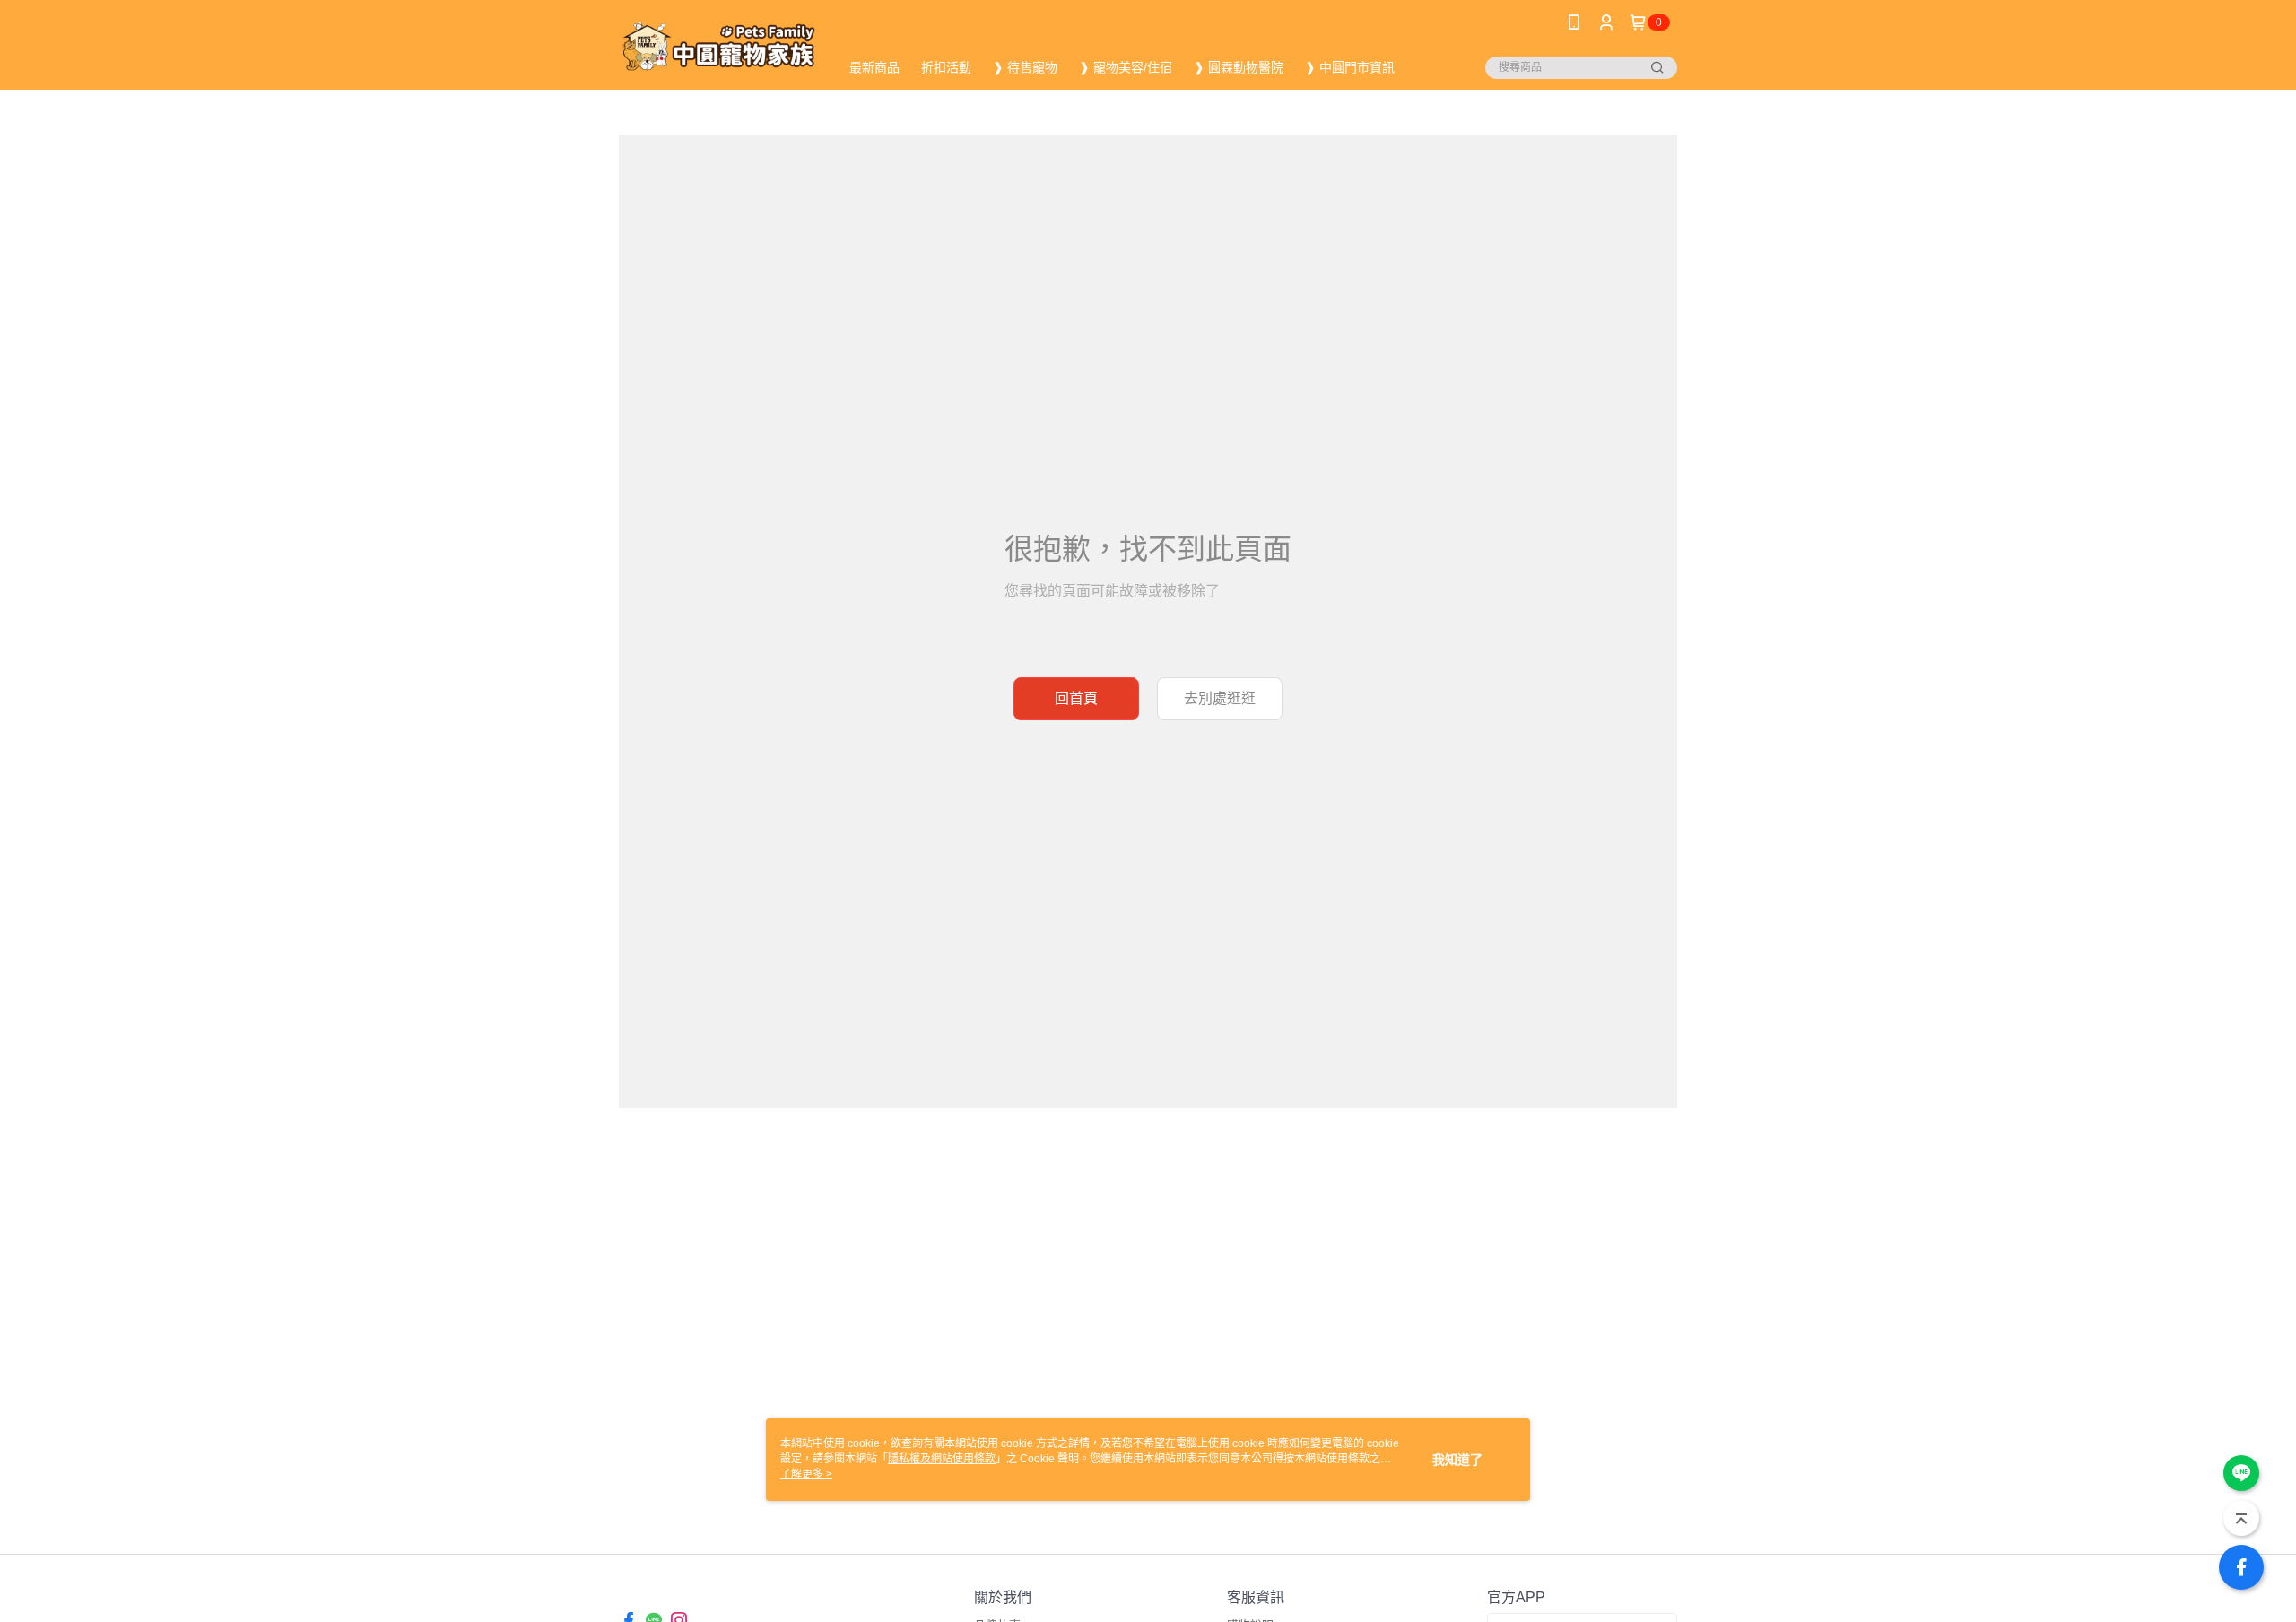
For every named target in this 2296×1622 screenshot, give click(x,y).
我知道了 (1457, 1460)
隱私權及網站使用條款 (942, 1459)
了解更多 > (806, 1474)
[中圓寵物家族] (718, 47)
